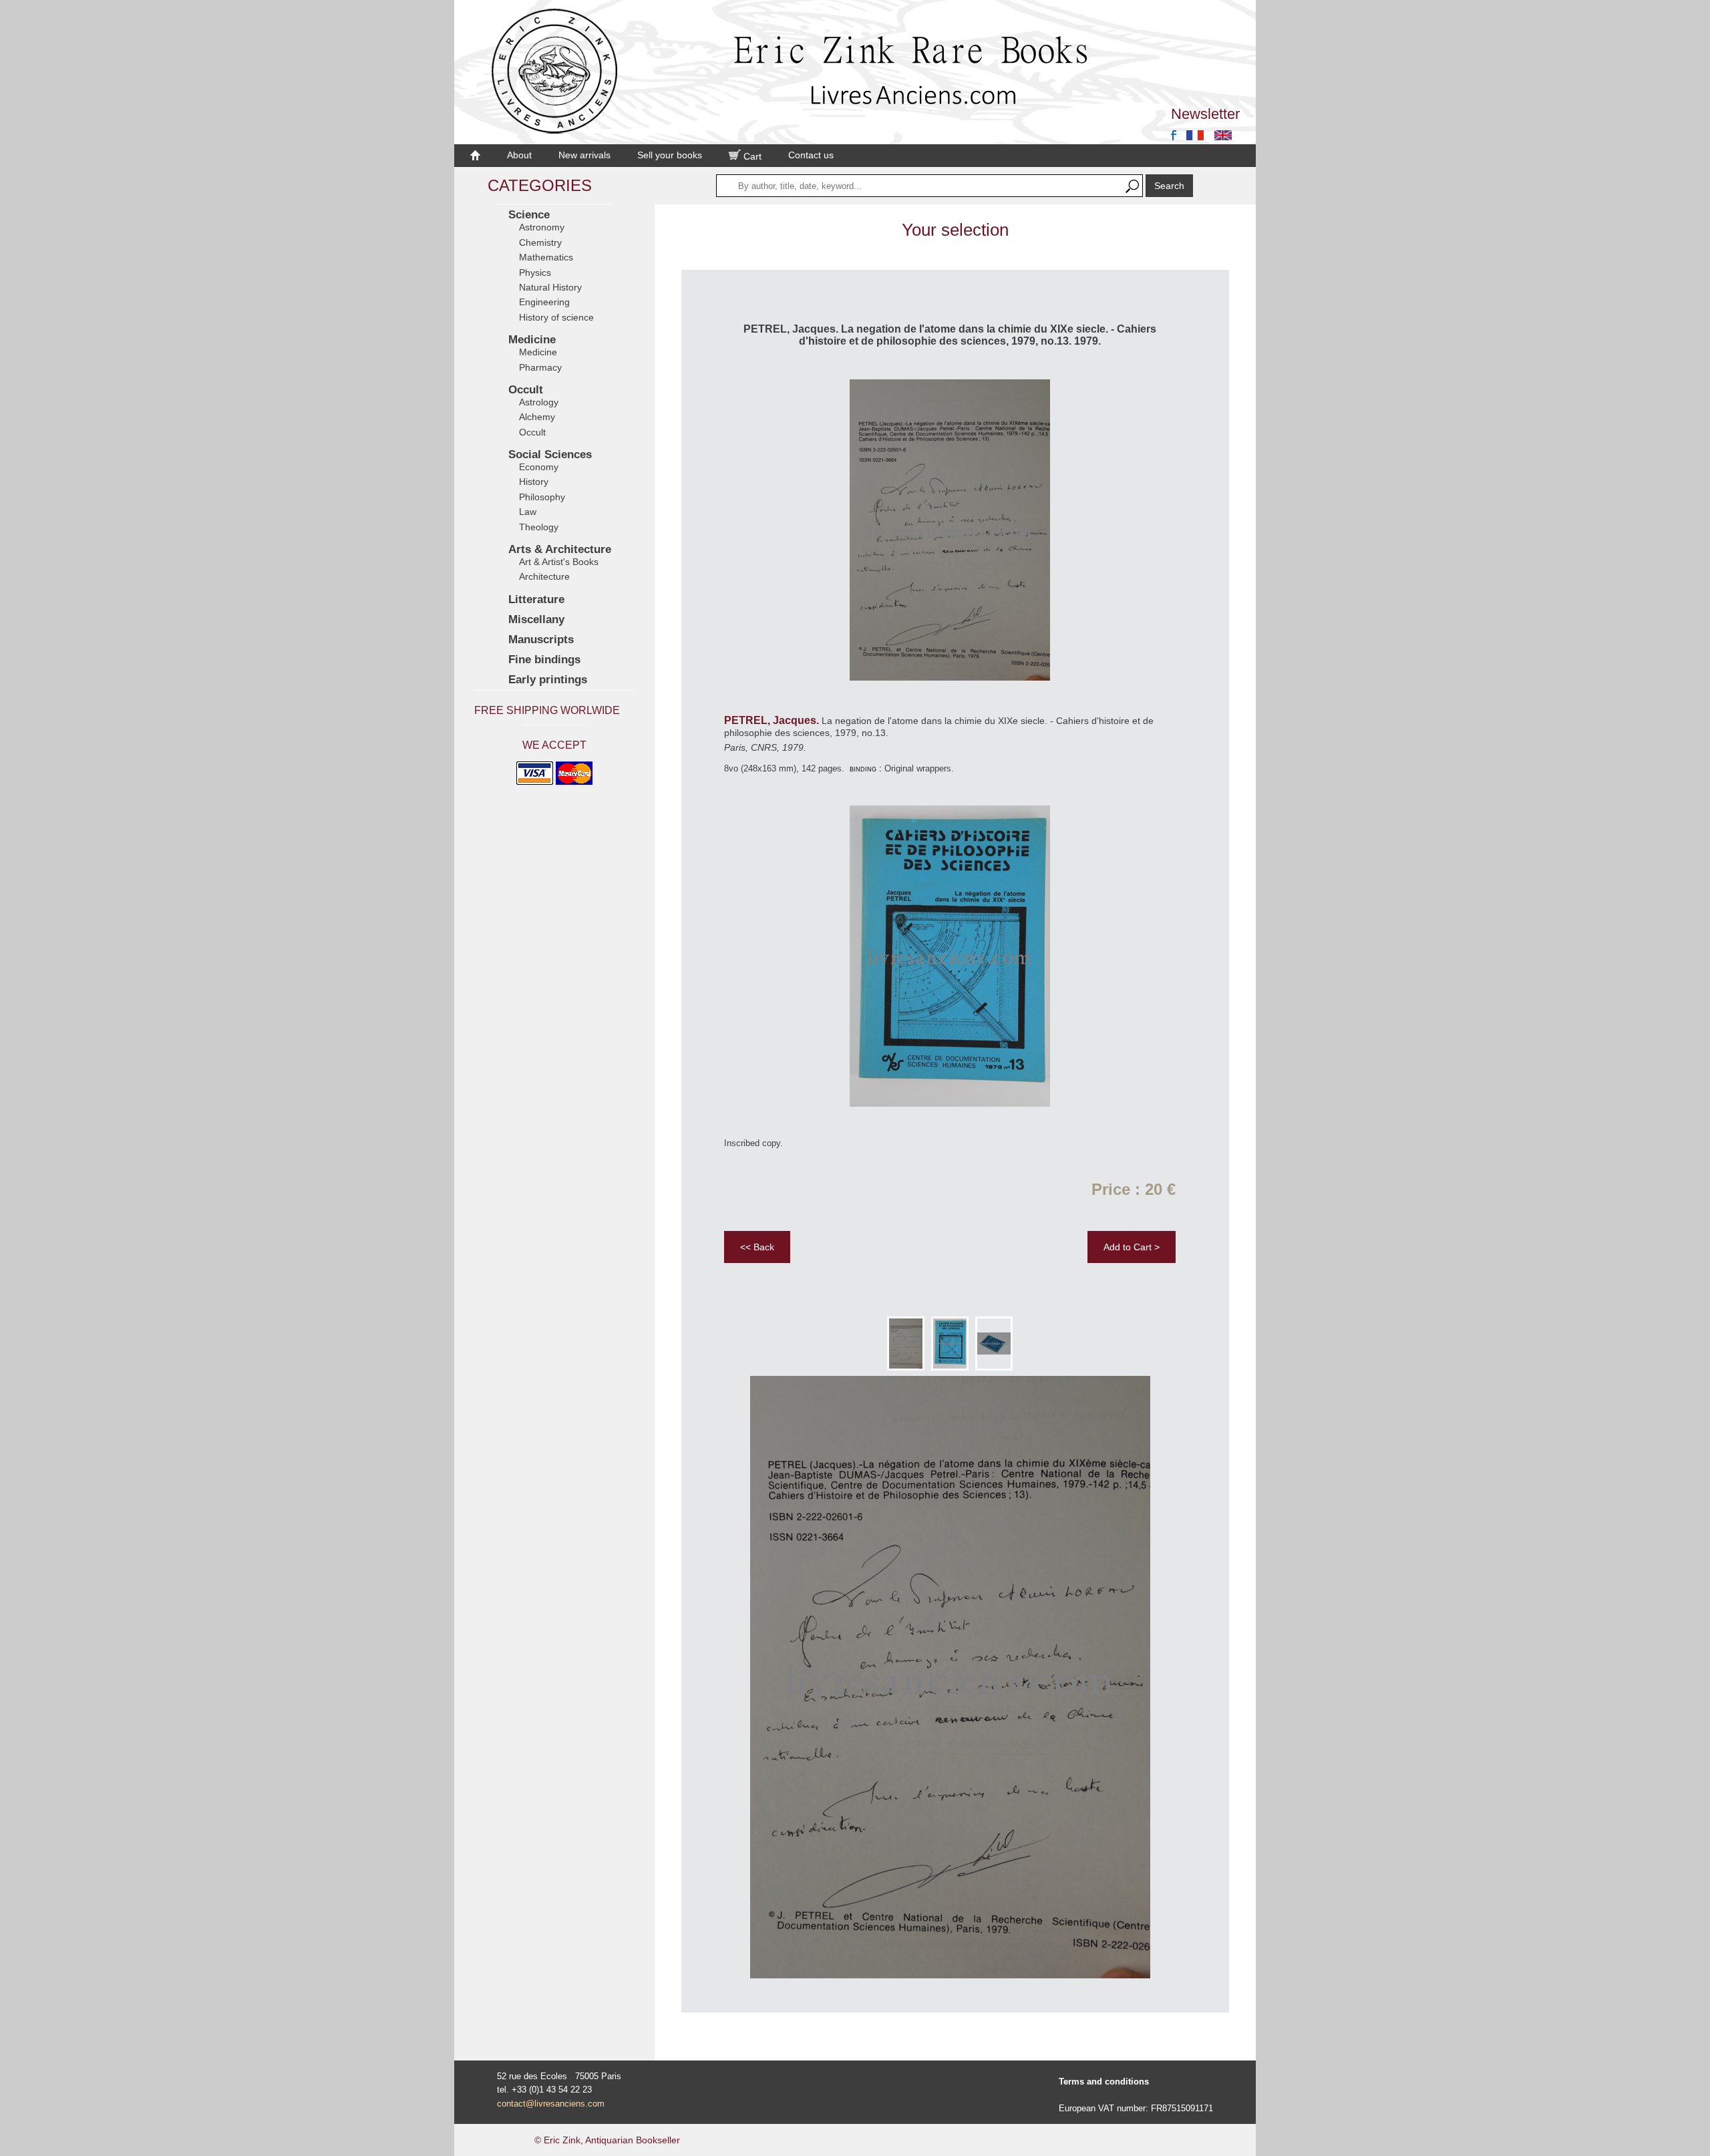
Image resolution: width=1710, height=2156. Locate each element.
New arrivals (584, 155)
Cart (751, 156)
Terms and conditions (1104, 2082)
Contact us (811, 155)
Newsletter (1205, 114)
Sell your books (670, 155)
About (519, 155)
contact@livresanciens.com (551, 2104)
